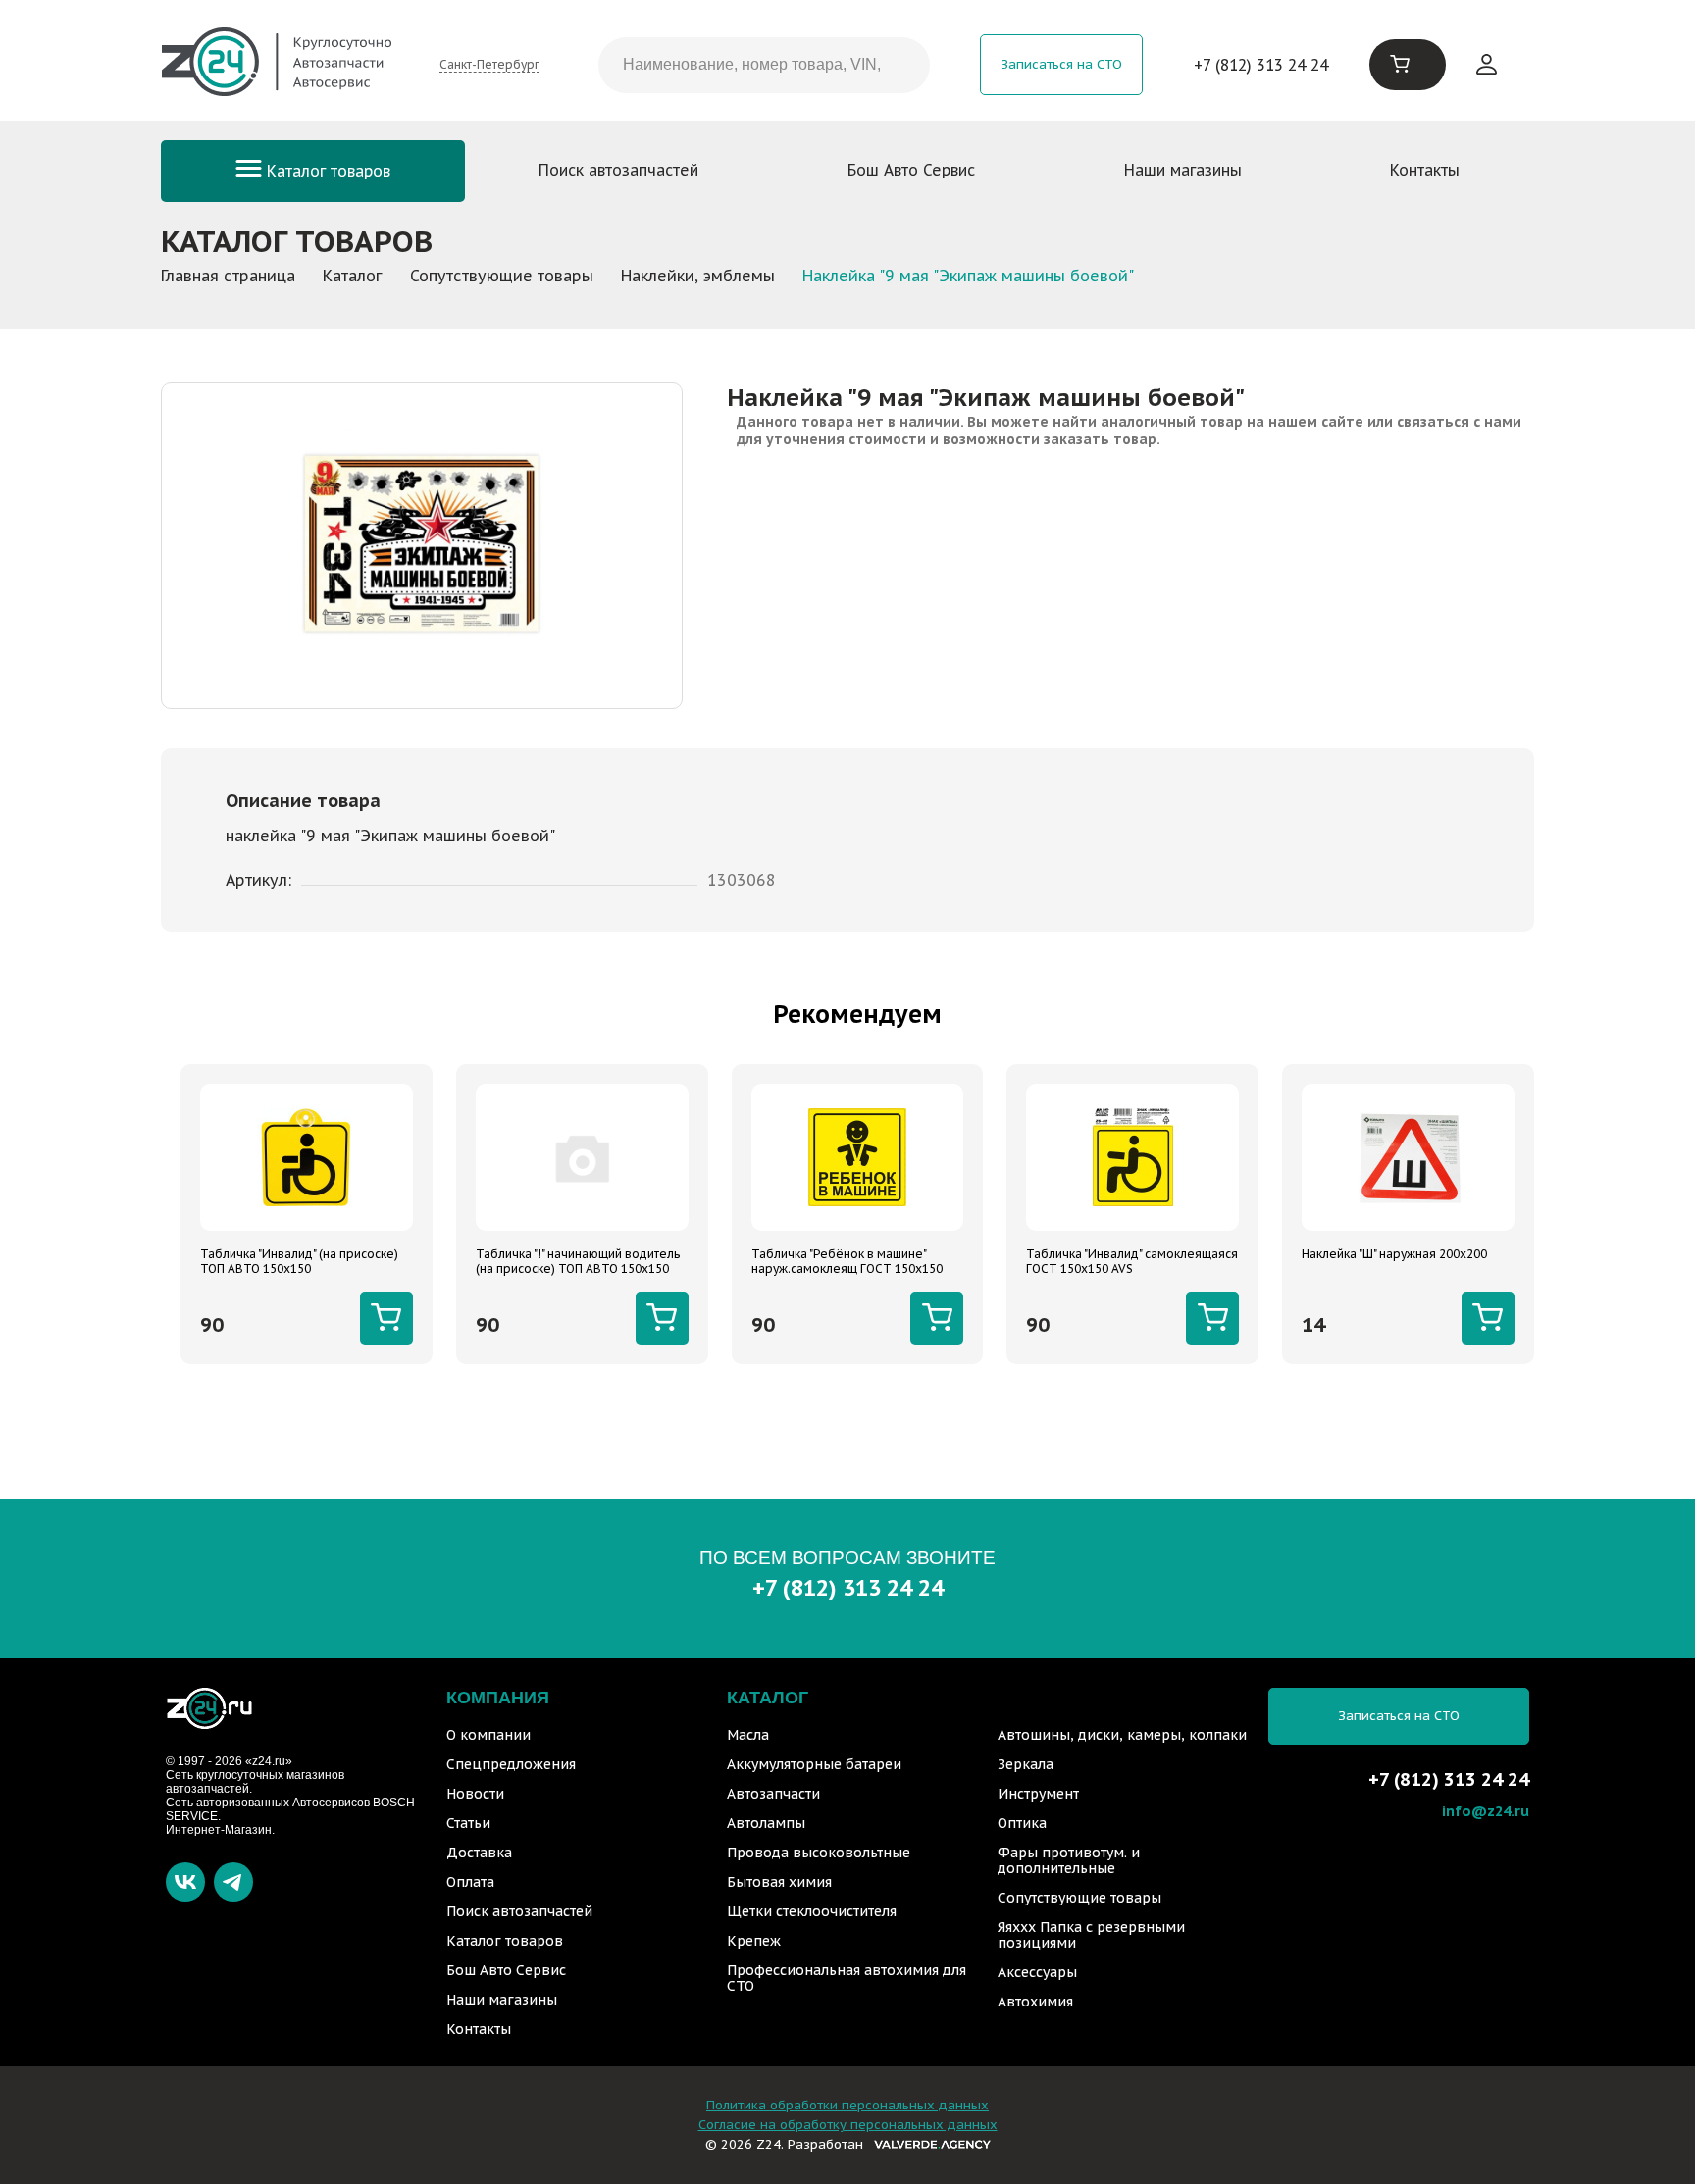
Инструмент (1038, 1794)
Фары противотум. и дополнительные (1069, 1860)
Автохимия (1035, 2002)
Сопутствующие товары (1079, 1898)
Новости (475, 1794)
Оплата (470, 1882)
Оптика (1022, 1823)
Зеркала (1026, 1764)
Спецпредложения (511, 1764)
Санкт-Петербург (489, 64)
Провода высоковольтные (819, 1853)
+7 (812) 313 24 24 (1261, 65)
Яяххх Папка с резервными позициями (1091, 1935)
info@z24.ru (1486, 1811)
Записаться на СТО (1061, 64)
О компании (488, 1735)
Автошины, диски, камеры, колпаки (1122, 1735)
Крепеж (754, 1941)
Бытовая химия (779, 1882)
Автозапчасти (773, 1794)
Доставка (479, 1853)
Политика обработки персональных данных (847, 2105)
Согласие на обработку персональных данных (848, 2125)
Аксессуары (1037, 1972)
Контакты (1425, 170)
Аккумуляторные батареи (814, 1764)
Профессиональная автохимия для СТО (847, 1978)
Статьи (468, 1823)
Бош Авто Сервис (911, 170)
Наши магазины (1183, 170)
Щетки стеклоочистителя (812, 1911)
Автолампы (766, 1823)
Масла (748, 1735)
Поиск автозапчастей (618, 170)
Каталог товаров (326, 171)
